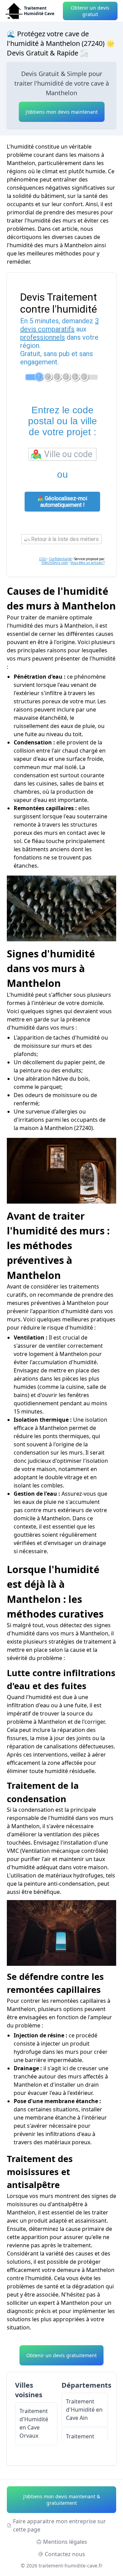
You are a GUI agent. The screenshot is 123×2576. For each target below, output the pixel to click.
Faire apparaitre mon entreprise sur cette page (59, 2525)
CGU (43, 559)
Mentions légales (65, 2542)
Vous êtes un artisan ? (87, 563)
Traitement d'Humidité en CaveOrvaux (34, 2423)
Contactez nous (65, 2554)
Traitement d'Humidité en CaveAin (84, 2410)
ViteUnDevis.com (55, 563)
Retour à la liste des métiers (64, 539)
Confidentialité (60, 559)
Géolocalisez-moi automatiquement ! (64, 502)
